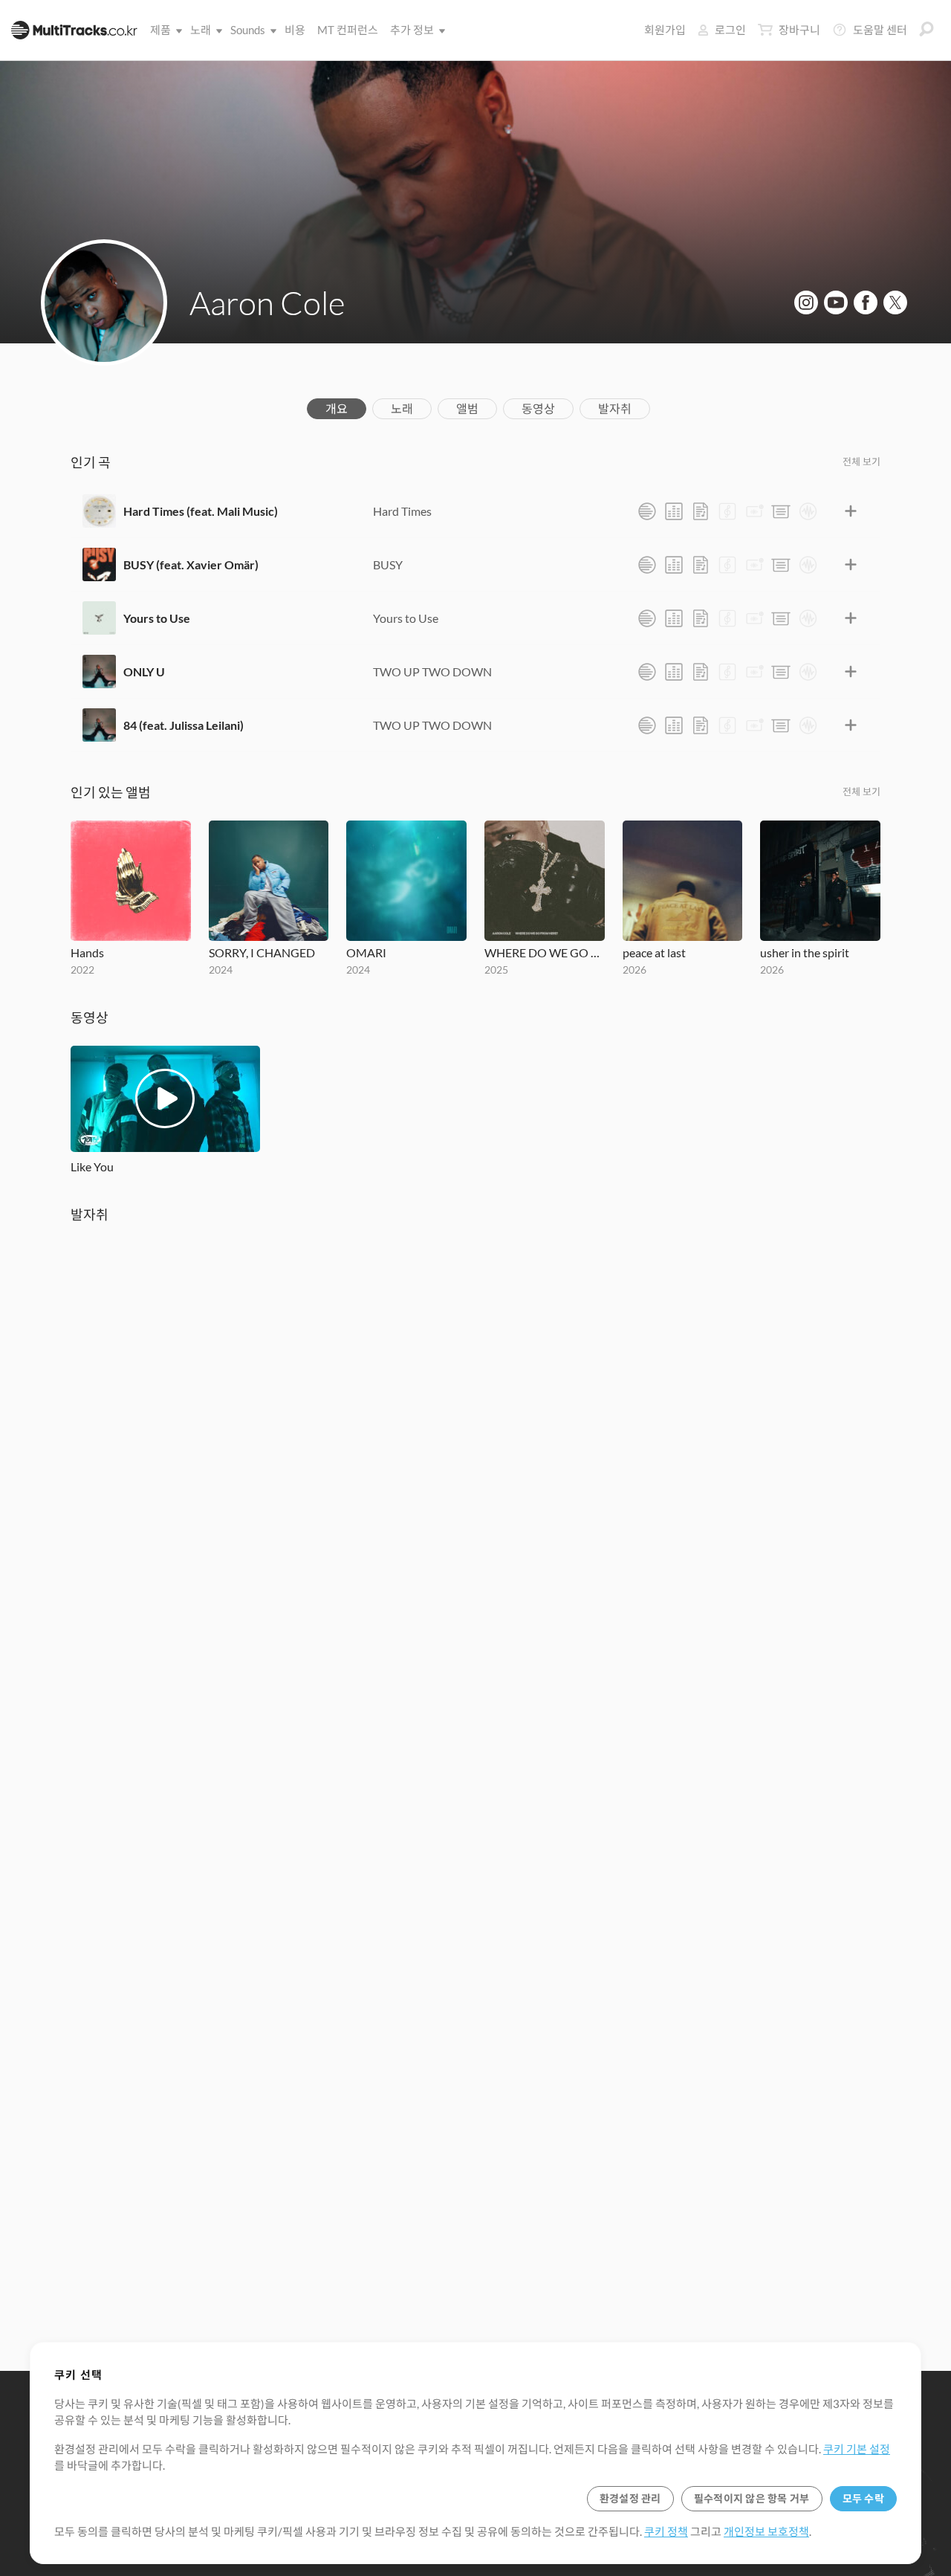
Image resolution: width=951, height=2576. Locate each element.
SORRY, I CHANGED (262, 952)
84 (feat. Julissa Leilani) (184, 725)
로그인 (730, 30)
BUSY (388, 564)
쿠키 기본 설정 (857, 2449)
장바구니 (799, 30)
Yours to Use (157, 618)
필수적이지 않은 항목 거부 (752, 2498)
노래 (201, 30)
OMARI (366, 952)
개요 (337, 408)
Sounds (248, 30)
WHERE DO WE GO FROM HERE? (545, 952)
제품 (160, 30)
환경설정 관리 (630, 2498)
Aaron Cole (267, 302)
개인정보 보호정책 (766, 2531)
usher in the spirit (805, 952)
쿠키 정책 (666, 2531)
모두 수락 (863, 2498)
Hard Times (402, 511)
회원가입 (665, 30)
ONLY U (144, 671)
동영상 (538, 408)
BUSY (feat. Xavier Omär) (191, 564)
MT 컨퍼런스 (348, 30)
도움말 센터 (880, 30)
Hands (87, 952)
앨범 (467, 408)
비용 (295, 30)
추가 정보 (412, 30)
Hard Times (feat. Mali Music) (201, 511)
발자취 (615, 408)
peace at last (654, 952)
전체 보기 (861, 462)
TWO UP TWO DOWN (432, 671)
